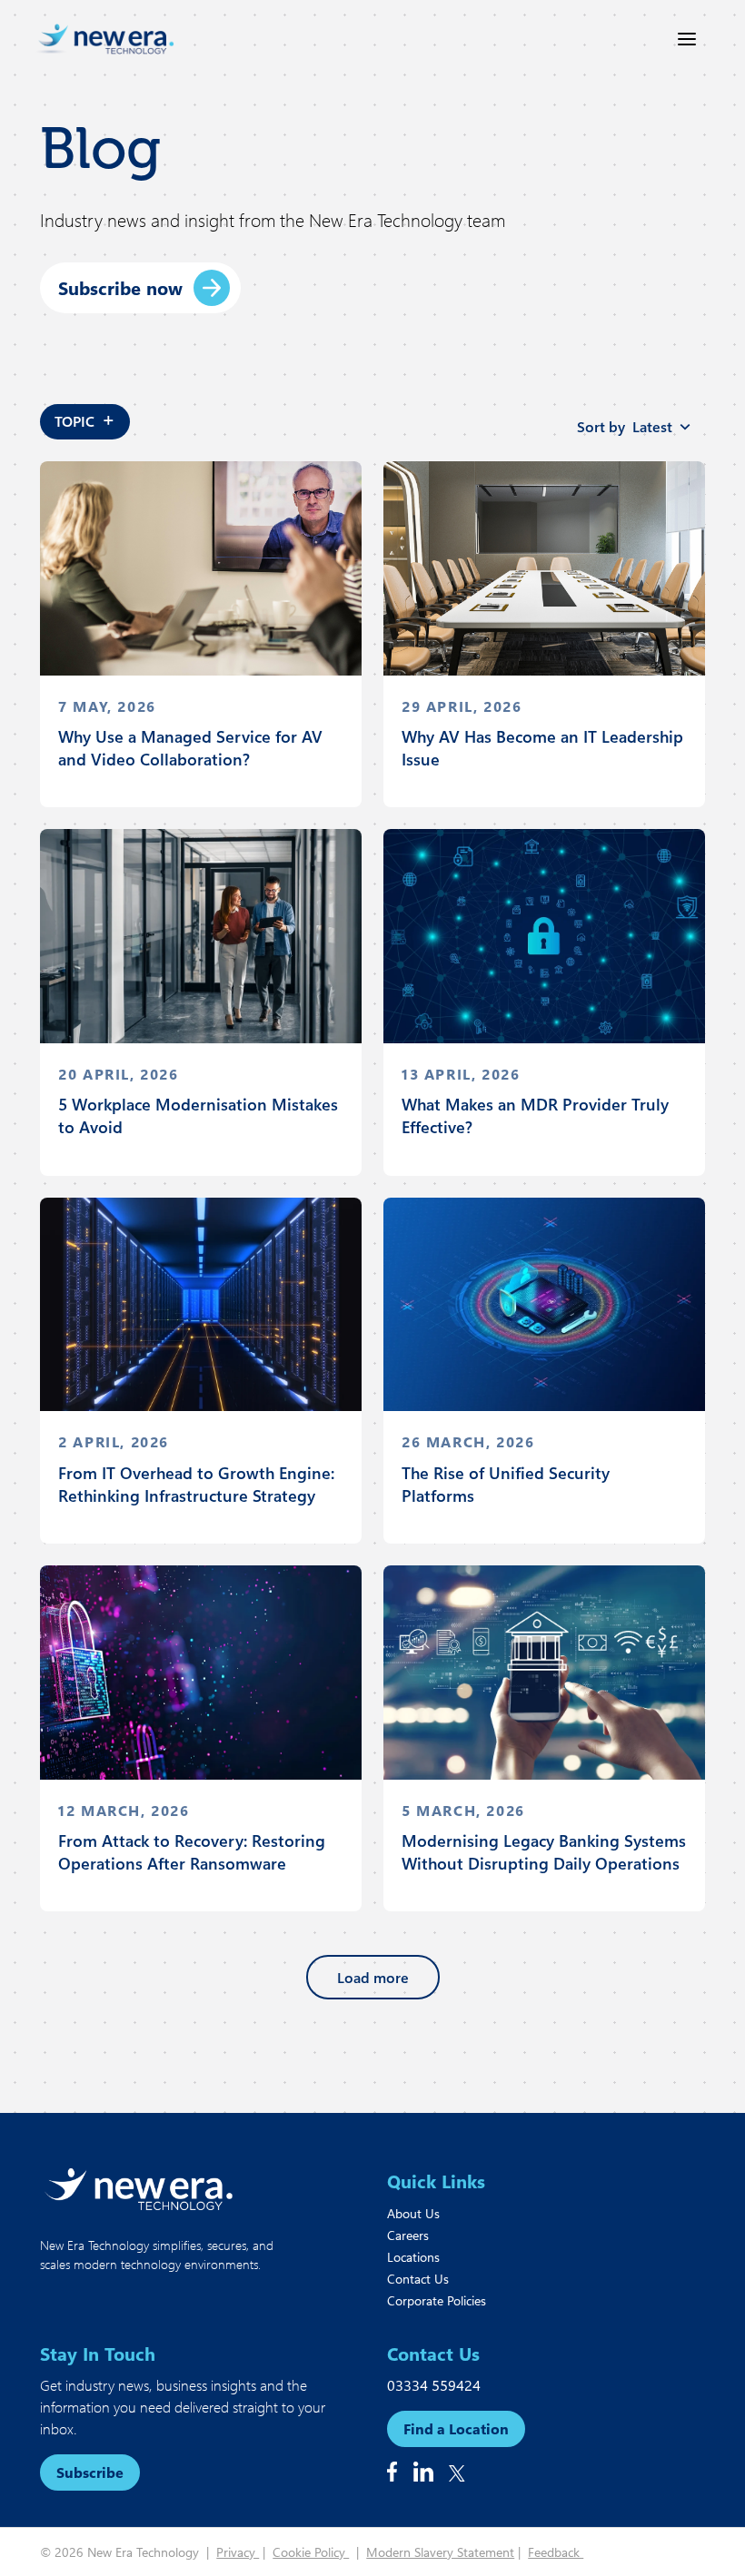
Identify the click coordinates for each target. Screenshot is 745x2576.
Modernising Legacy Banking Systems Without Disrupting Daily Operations (544, 1852)
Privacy (238, 2552)
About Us (413, 2213)
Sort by (625, 426)
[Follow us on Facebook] (392, 2472)
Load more (373, 1977)
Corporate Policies (437, 2300)
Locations (413, 2257)
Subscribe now (120, 287)
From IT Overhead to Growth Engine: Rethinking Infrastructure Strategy (196, 1484)
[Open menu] (687, 39)
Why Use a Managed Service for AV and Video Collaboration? (190, 748)
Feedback (556, 2552)
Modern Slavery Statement (440, 2552)
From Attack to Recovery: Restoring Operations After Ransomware (192, 1852)
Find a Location (456, 2428)
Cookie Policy (311, 2552)
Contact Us (418, 2279)
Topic (85, 418)
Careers (408, 2235)
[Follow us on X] (457, 2473)
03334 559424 (434, 2385)
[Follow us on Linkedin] (423, 2472)
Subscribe (90, 2472)
